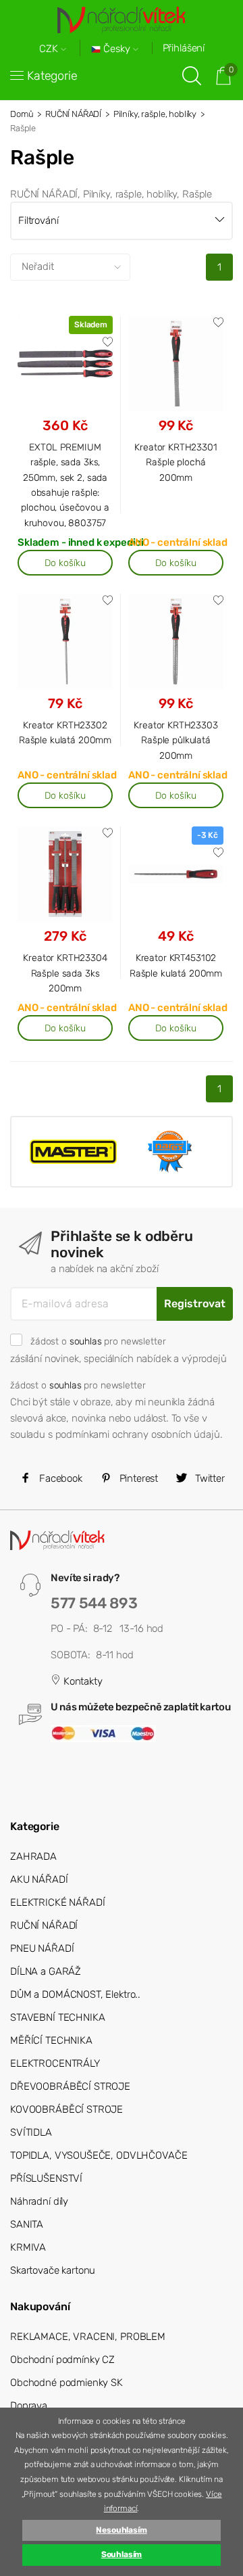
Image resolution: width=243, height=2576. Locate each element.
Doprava (29, 2406)
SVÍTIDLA (31, 2132)
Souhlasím (122, 2554)
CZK (50, 49)
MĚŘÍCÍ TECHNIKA (51, 2040)
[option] (73, 1151)
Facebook (59, 1478)
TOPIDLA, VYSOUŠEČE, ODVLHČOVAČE (99, 2155)
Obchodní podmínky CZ (62, 2360)
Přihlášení (184, 48)
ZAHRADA (33, 1856)
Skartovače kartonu (53, 2270)
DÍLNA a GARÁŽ (46, 1971)
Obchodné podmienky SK (66, 2383)
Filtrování (38, 220)
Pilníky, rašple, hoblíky (155, 114)
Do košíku (65, 563)
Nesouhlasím (121, 2530)
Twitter (209, 1478)
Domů (22, 114)
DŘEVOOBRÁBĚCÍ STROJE (70, 2086)
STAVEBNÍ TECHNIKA (57, 2017)
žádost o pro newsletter (98, 1341)
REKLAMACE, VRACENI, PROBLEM (88, 2337)
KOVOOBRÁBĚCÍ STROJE (66, 2109)
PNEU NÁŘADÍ (42, 1948)
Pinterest (138, 1478)
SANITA (27, 2224)
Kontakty (82, 1681)
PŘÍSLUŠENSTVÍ (46, 2178)
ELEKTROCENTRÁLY (55, 2063)
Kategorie (52, 76)
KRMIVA (28, 2247)
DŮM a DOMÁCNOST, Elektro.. (75, 1994)
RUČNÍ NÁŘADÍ (73, 114)
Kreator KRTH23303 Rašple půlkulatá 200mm (175, 740)
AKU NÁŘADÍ (39, 1879)
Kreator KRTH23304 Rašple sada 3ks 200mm (65, 973)
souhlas (86, 1341)
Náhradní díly (39, 2201)
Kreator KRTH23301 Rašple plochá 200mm (175, 462)
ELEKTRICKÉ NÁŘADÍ (57, 1902)
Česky (117, 49)
